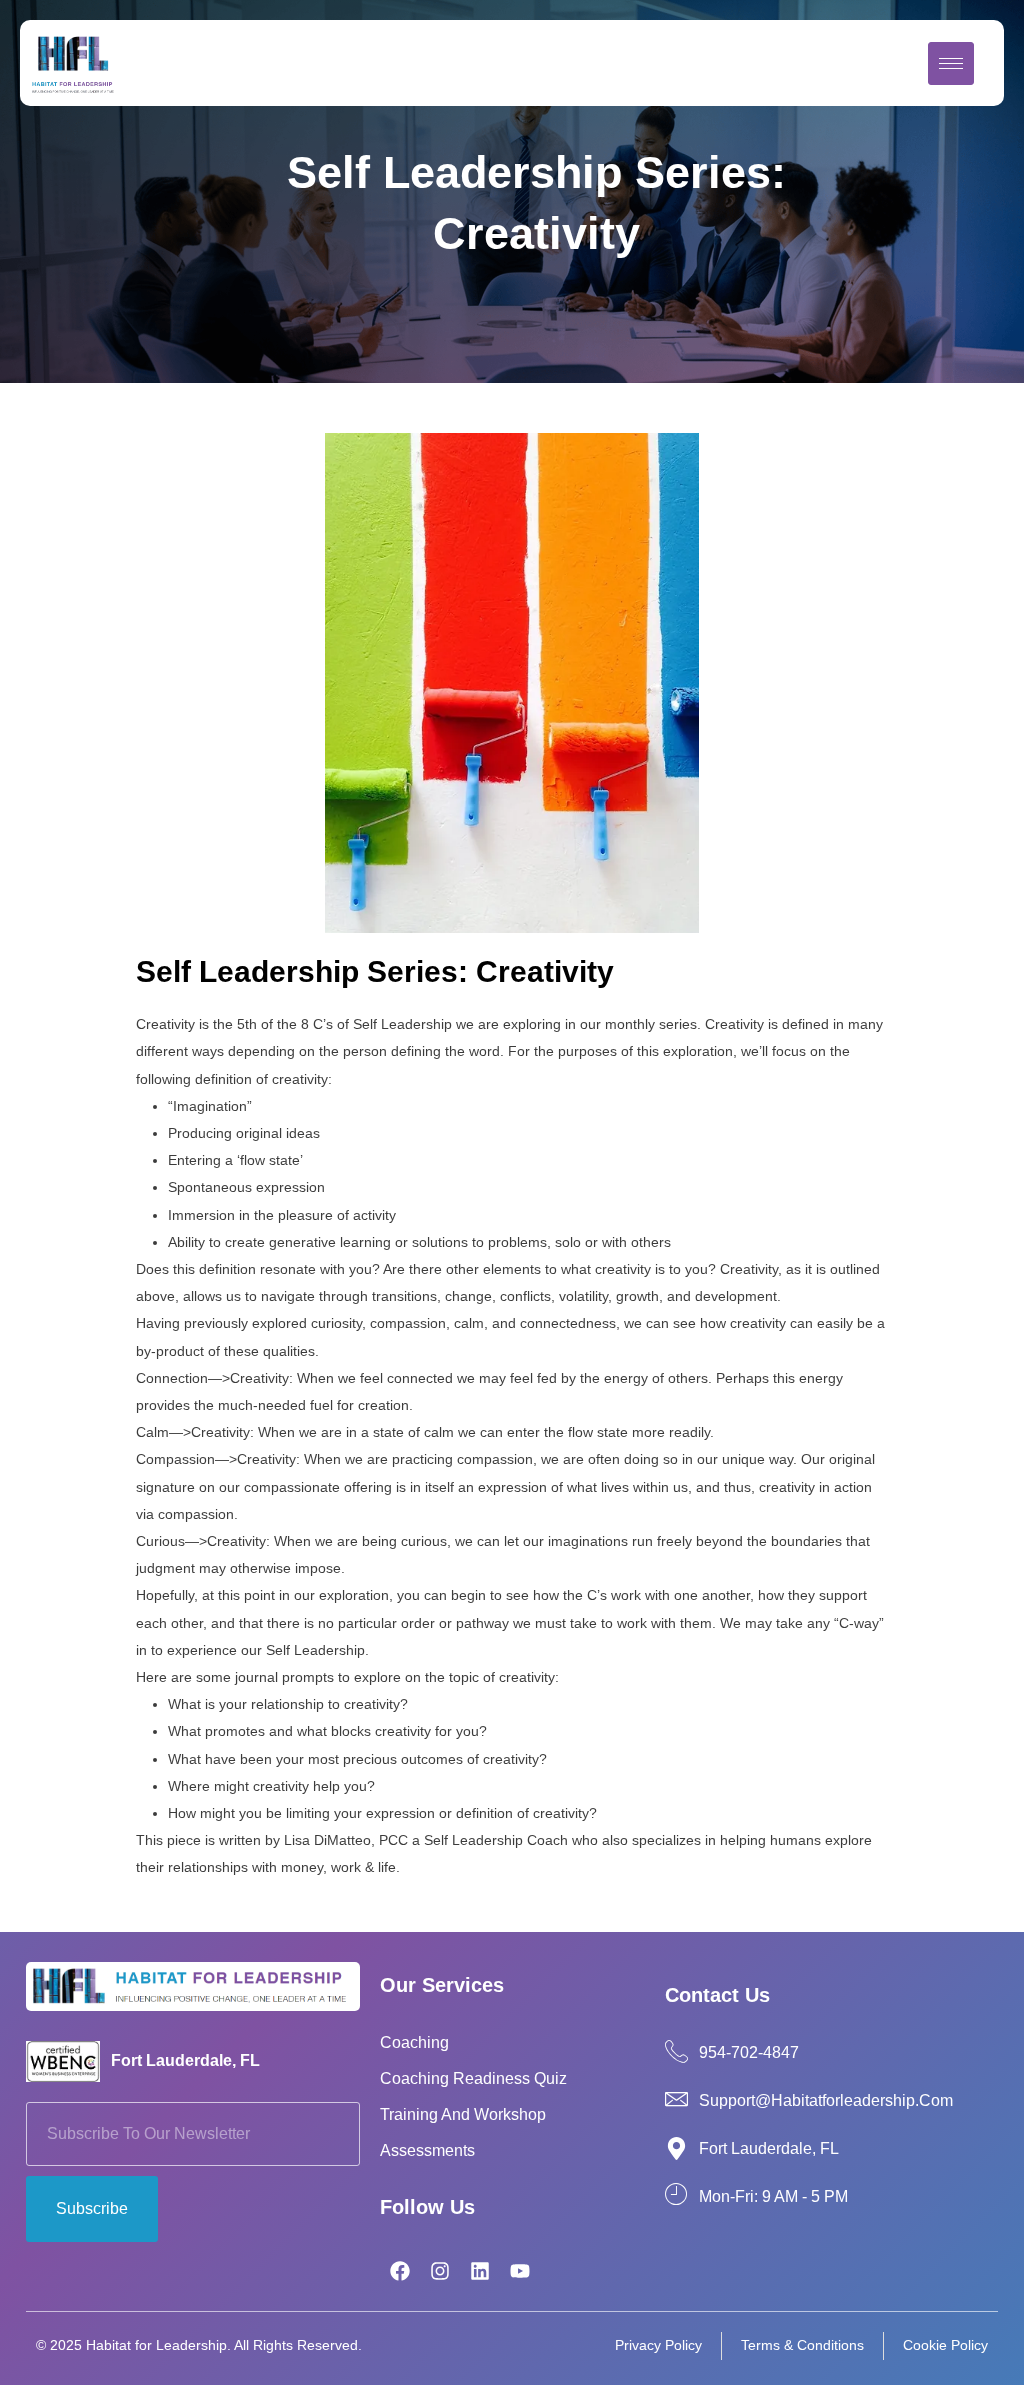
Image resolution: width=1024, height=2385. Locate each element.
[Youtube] (520, 2271)
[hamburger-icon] (951, 63)
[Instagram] (440, 2271)
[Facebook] (400, 2271)
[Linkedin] (480, 2271)
